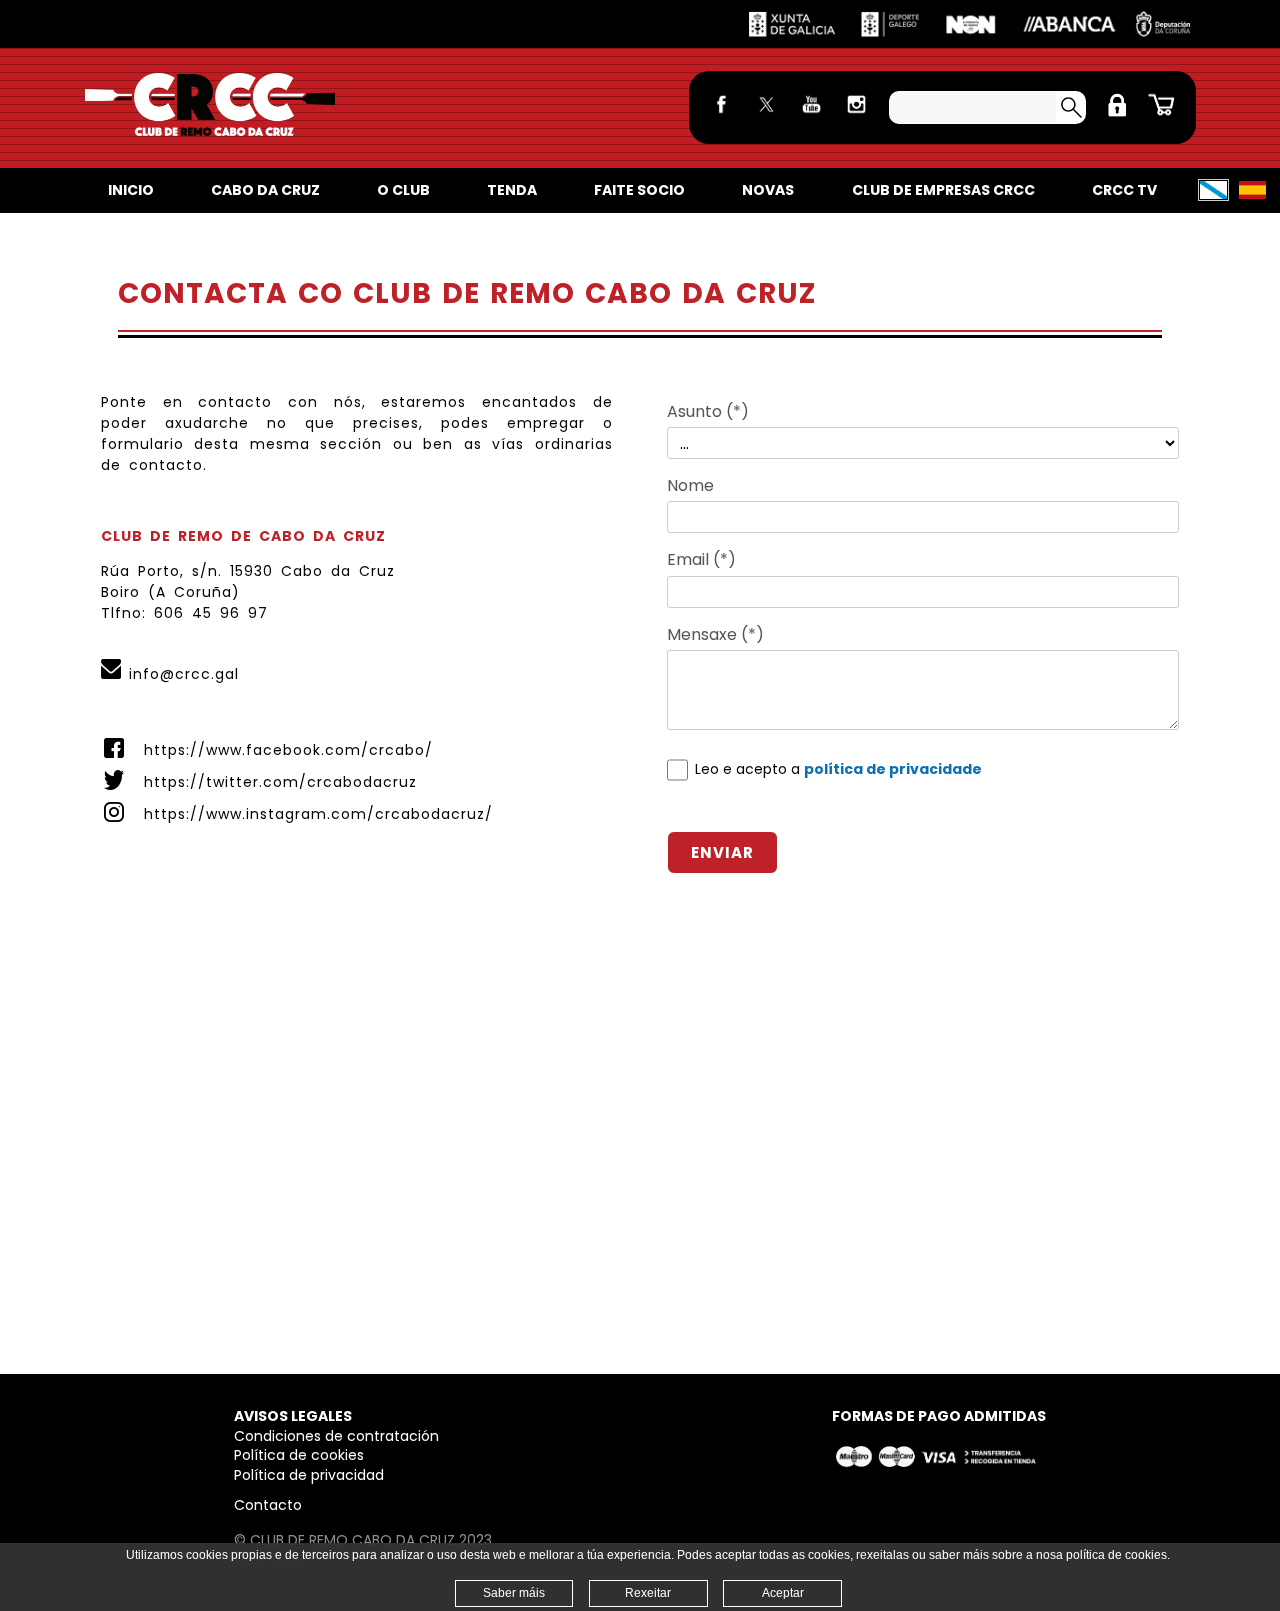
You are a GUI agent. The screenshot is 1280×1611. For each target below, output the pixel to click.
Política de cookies (299, 1455)
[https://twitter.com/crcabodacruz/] (766, 117)
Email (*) (701, 559)
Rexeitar (648, 1593)
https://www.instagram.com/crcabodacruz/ (318, 814)
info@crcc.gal (184, 674)
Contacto (268, 1505)
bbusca (1071, 107)
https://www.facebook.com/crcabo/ (288, 750)
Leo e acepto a (838, 769)
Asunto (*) (708, 411)
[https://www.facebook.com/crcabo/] (721, 117)
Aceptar (783, 1593)
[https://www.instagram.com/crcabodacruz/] (856, 117)
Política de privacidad (309, 1475)
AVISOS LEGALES (293, 1416)
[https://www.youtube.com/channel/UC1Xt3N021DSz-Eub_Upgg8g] (811, 117)
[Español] (1252, 190)
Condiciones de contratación (336, 1436)
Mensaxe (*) (715, 634)
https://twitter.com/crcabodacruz (280, 782)
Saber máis (514, 1593)
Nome (690, 485)
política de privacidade (893, 769)
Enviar (722, 852)
